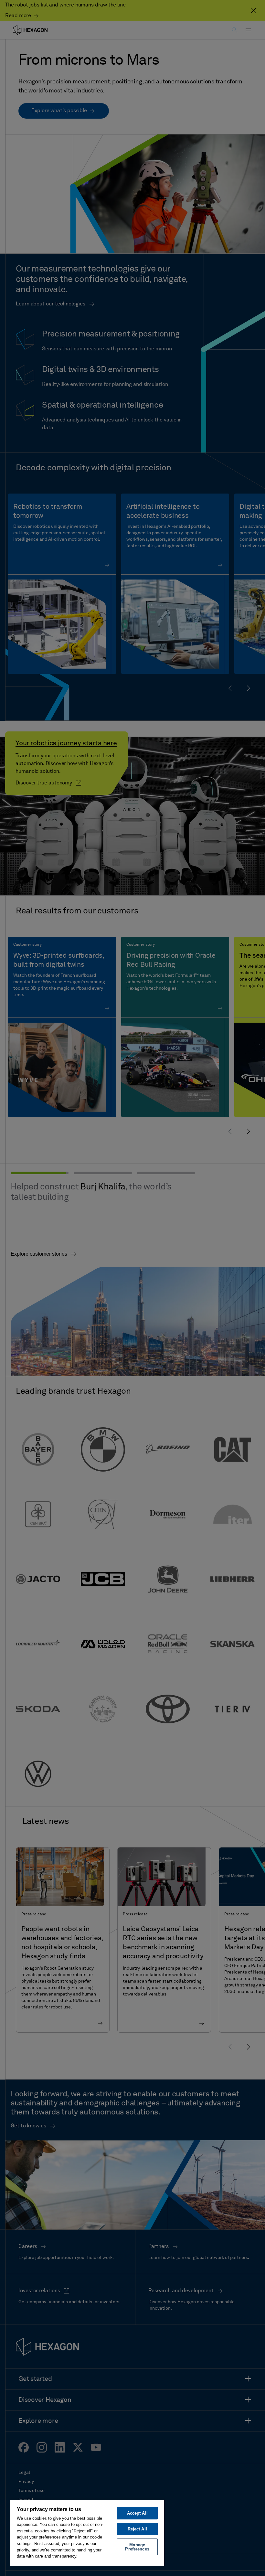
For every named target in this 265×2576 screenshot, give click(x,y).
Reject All (137, 2529)
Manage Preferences (137, 2547)
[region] (87, 2533)
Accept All (137, 2513)
